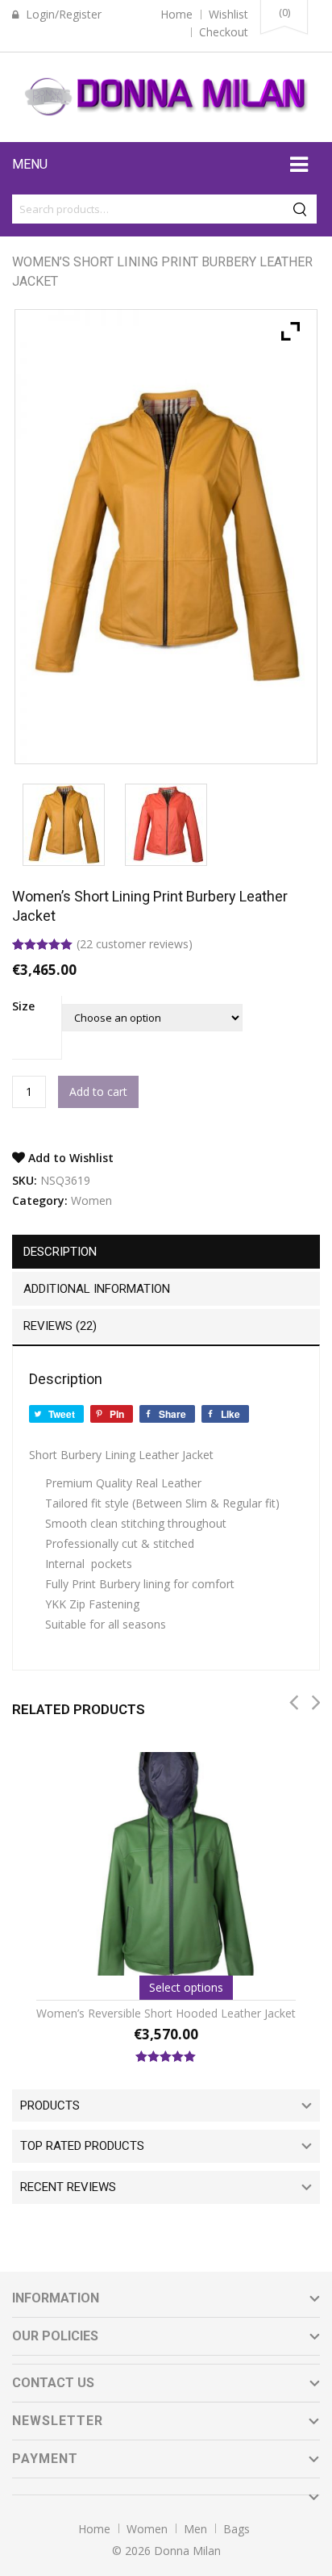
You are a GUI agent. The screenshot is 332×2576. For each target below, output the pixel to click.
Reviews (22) (60, 1326)
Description (60, 1252)
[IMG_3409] (63, 825)
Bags (237, 2529)
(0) (284, 12)
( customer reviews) (135, 944)
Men (195, 2529)
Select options (186, 1987)
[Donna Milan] (166, 95)
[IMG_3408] (166, 825)
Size (23, 1006)
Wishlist (228, 14)
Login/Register (62, 14)
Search (302, 209)
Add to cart (98, 1091)
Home (176, 14)
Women (91, 1200)
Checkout (224, 32)
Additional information (97, 1289)
